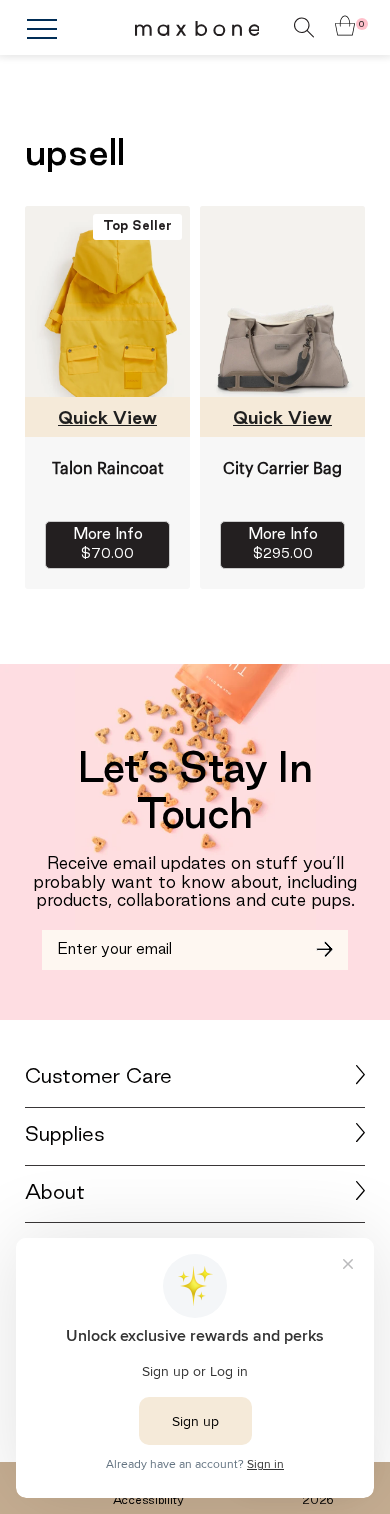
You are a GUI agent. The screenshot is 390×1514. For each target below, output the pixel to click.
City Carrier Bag (282, 469)
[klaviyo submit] (324, 950)
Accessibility (148, 1500)
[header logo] (197, 28)
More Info (108, 544)
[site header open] (80, 29)
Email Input (89, 942)
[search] (275, 27)
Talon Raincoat (108, 469)
